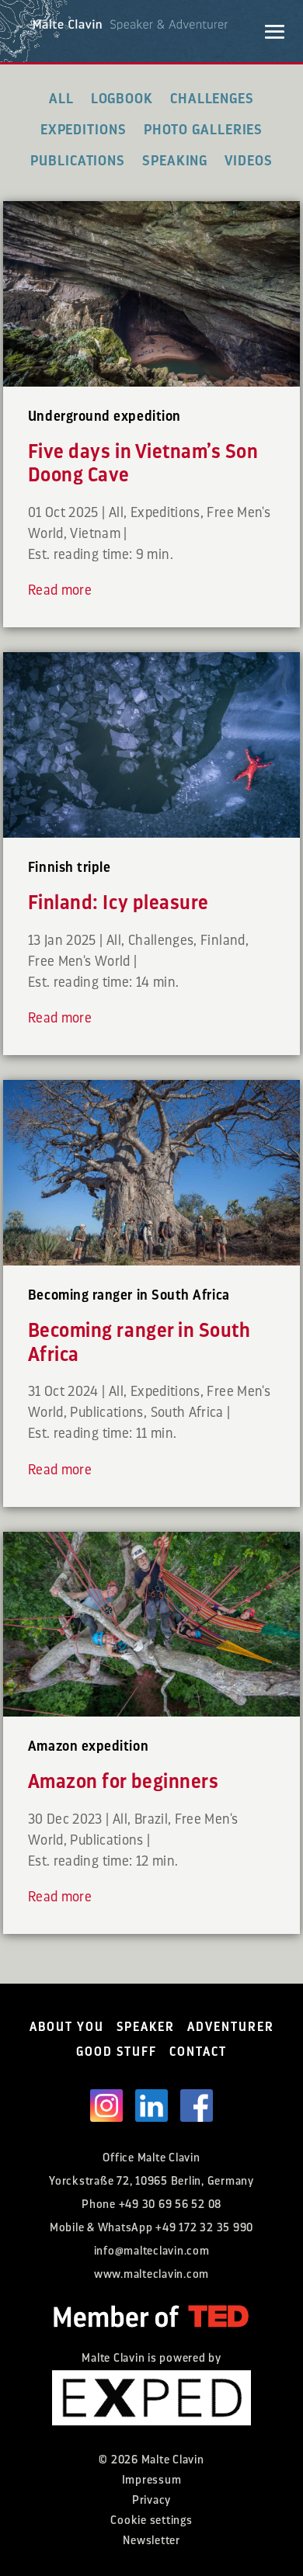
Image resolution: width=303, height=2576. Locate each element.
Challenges (212, 99)
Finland (223, 940)
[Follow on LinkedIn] (151, 2106)
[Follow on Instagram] (106, 2106)
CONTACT (198, 2052)
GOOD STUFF (117, 2052)
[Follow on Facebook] (197, 2106)
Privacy (151, 2500)
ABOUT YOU (67, 2027)
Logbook (122, 99)
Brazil (151, 1819)
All (61, 99)
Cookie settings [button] (151, 2520)
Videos (248, 161)
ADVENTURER (231, 2027)
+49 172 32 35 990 (204, 2228)
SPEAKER (146, 2027)
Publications (78, 161)
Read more (60, 590)
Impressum (152, 2480)
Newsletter (151, 2541)
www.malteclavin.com (151, 2274)
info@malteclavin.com (152, 2251)
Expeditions (84, 130)
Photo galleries (204, 130)
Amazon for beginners (123, 1781)
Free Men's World (79, 961)
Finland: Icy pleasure (118, 903)
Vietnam (95, 533)
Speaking (175, 161)
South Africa (187, 1412)
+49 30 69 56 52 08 (171, 2205)
